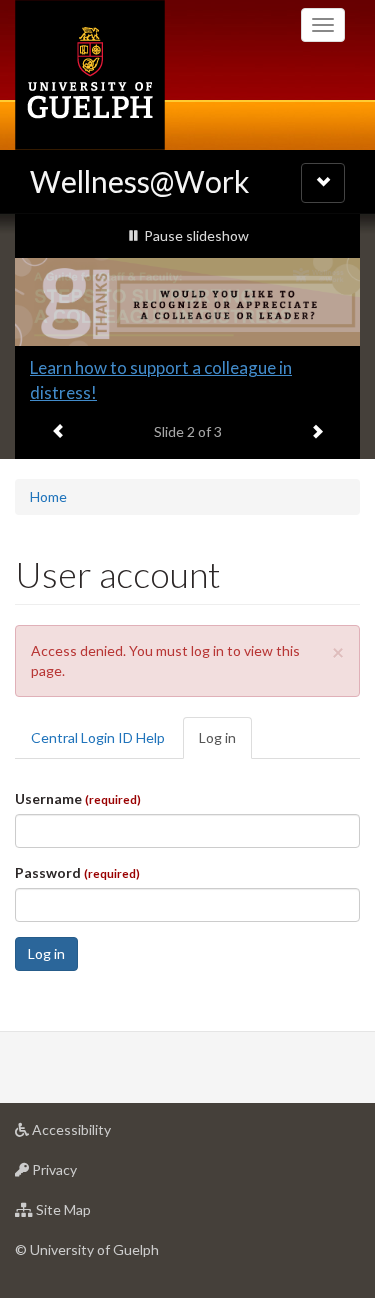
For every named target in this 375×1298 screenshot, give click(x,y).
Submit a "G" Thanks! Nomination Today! (183, 367)
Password (77, 853)
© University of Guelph (87, 1230)
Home (48, 477)
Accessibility (101, 1116)
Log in (225, 725)
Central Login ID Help (98, 718)
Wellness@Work (140, 181)
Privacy (84, 1156)
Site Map (93, 1196)
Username (78, 779)
